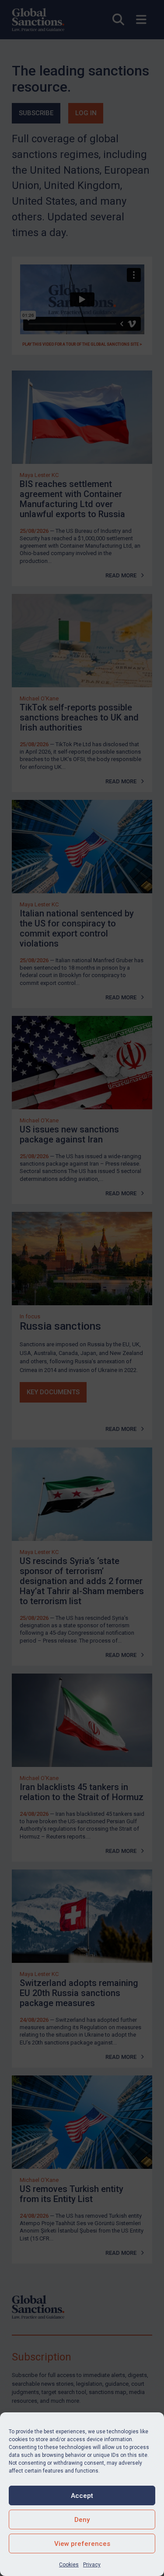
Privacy (92, 2565)
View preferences (82, 2544)
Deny (82, 2520)
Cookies (69, 2565)
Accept (82, 2496)
